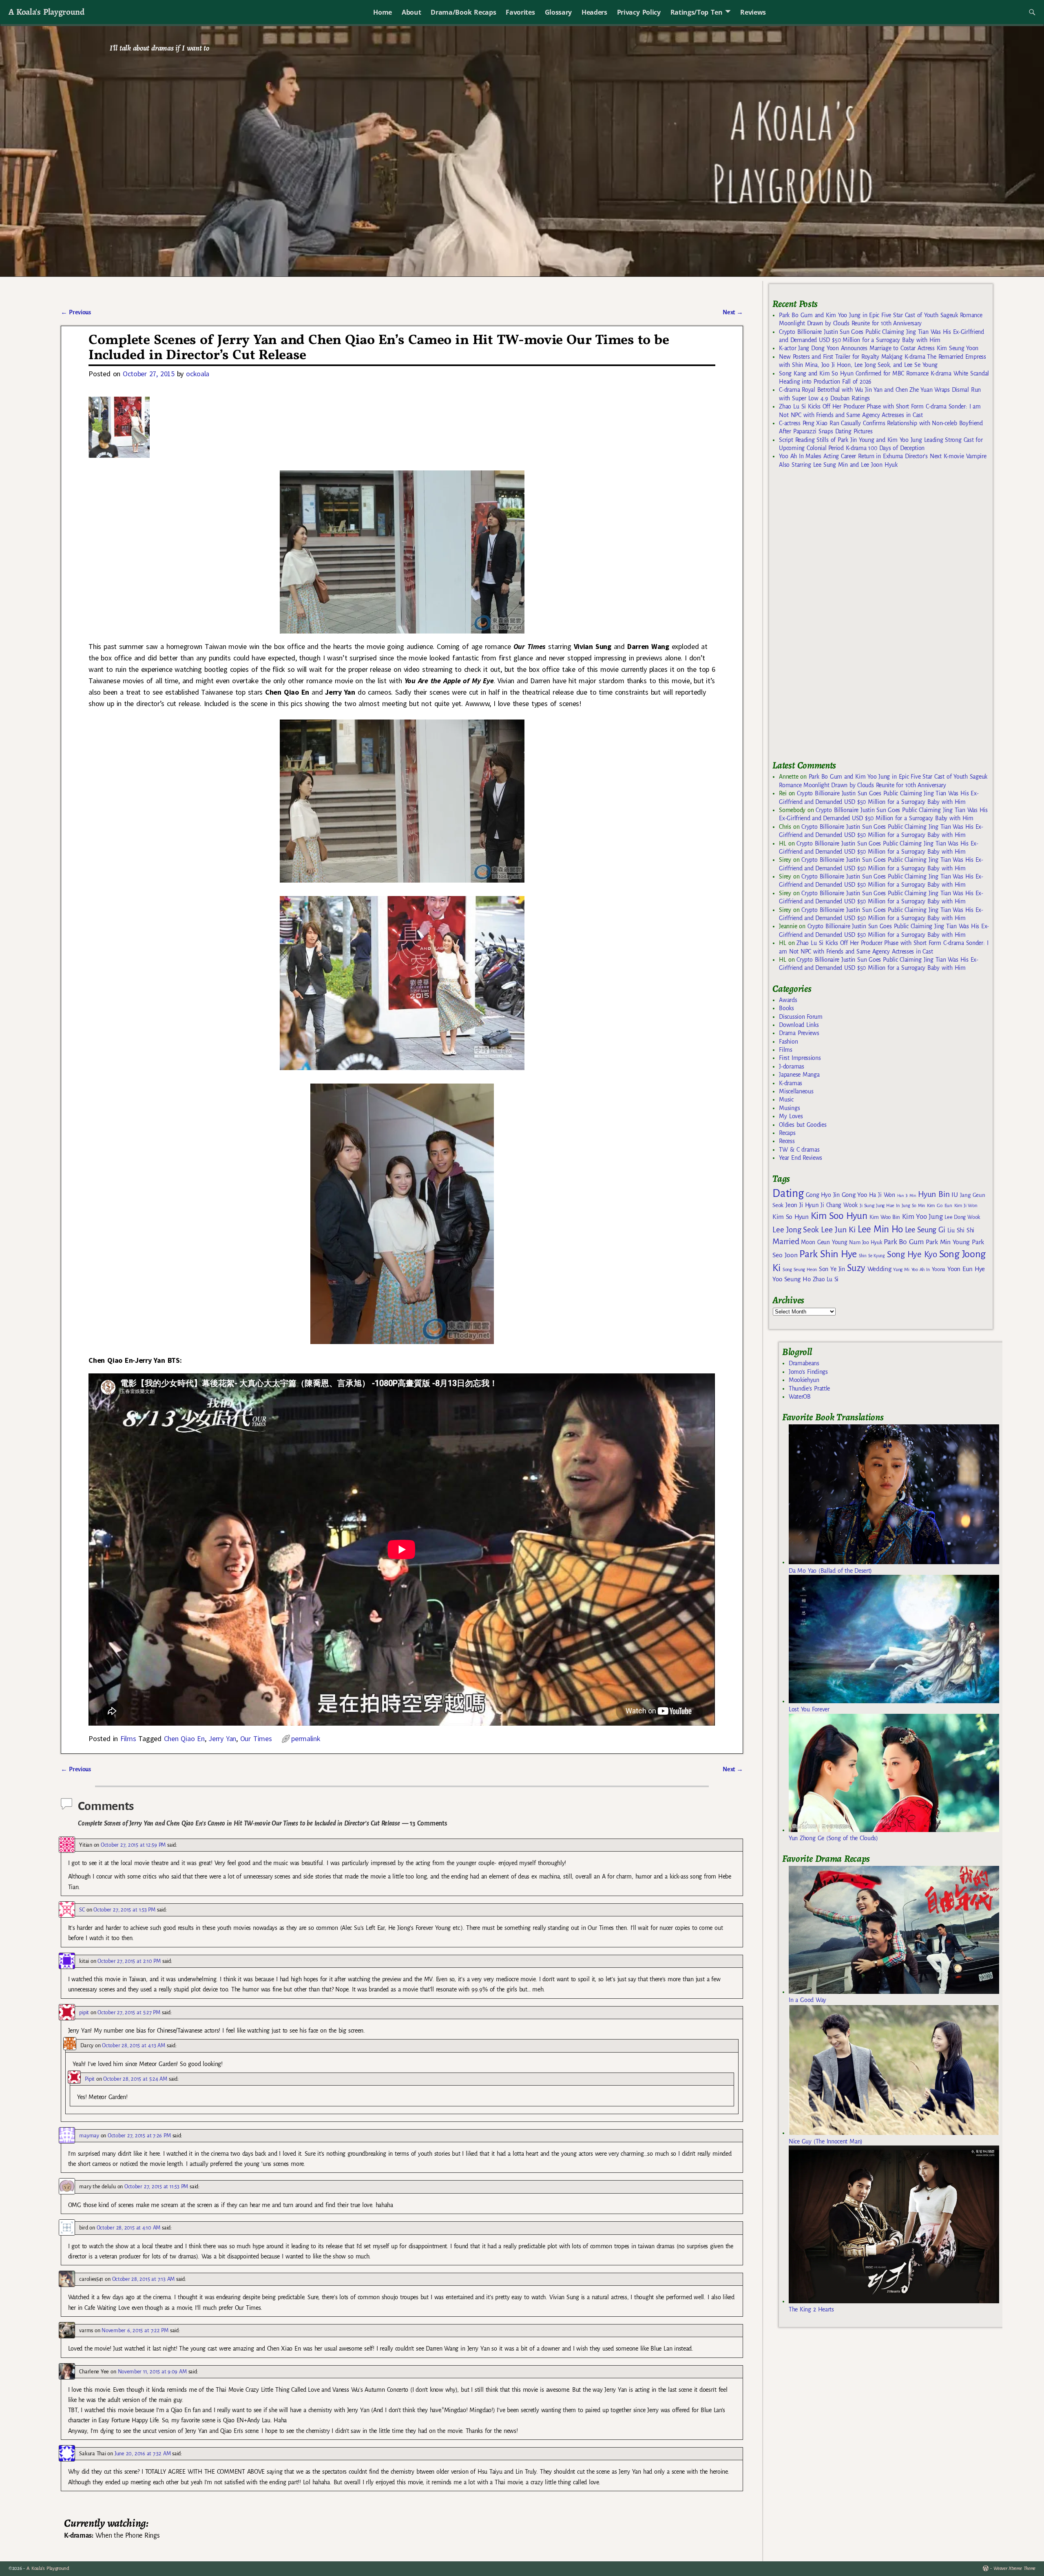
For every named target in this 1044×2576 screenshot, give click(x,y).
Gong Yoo (854, 1195)
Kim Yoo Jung (922, 1217)
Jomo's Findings (808, 1372)
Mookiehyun (804, 1380)
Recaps (787, 1133)
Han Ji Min (907, 1195)
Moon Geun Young (824, 1242)
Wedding (879, 1269)
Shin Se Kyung (872, 1256)
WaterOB (800, 1397)
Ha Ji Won (882, 1195)
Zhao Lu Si (826, 1279)
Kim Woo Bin (885, 1217)
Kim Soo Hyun (839, 1216)
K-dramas (790, 1083)
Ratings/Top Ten (697, 12)
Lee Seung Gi (925, 1230)
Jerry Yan (222, 1738)
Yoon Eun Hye (966, 1269)
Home (383, 12)
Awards (788, 1000)
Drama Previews (799, 1033)
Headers (594, 12)
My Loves (791, 1116)
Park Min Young (948, 1242)
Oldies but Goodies (803, 1125)
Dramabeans (804, 1363)
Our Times (256, 1738)
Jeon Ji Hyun (802, 1205)
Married (786, 1241)
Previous (76, 312)
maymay (89, 2136)
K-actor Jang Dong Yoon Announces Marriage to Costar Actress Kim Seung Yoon (879, 348)
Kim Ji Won (966, 1206)
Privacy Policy (639, 12)
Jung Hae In (888, 1206)
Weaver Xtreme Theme (1014, 2568)
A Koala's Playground (46, 12)
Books (786, 1008)
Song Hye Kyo (912, 1255)
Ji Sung (867, 1205)
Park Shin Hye (828, 1254)
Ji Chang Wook (839, 1205)
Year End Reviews (801, 1158)
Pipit (90, 2079)
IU (954, 1195)
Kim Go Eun (940, 1205)
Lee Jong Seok (796, 1230)
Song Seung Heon (800, 1269)
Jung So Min (913, 1205)
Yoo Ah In (921, 1269)
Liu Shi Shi (961, 1230)
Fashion (788, 1042)
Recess (787, 1141)
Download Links (799, 1025)
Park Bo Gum (904, 1242)
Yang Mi (901, 1270)
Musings (789, 1108)
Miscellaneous (796, 1091)
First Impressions (800, 1058)
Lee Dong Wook (962, 1217)
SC (82, 1910)
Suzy (856, 1268)
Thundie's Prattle (809, 1388)
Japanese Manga (799, 1075)
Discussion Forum (801, 1017)
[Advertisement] (834, 618)
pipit (84, 2012)
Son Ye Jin (832, 1269)
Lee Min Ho (880, 1229)
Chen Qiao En (184, 1738)
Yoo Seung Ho (791, 1279)
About (411, 12)
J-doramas (791, 1066)
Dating (788, 1193)
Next (733, 312)
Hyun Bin (934, 1194)
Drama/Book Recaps (463, 12)
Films (128, 1738)
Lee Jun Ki (838, 1230)
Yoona (939, 1269)
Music (786, 1099)
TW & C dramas (799, 1150)
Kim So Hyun (790, 1217)
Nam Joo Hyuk (865, 1243)
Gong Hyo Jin (823, 1195)
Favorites (520, 12)
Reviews (753, 12)
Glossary (558, 12)
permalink (306, 1738)
